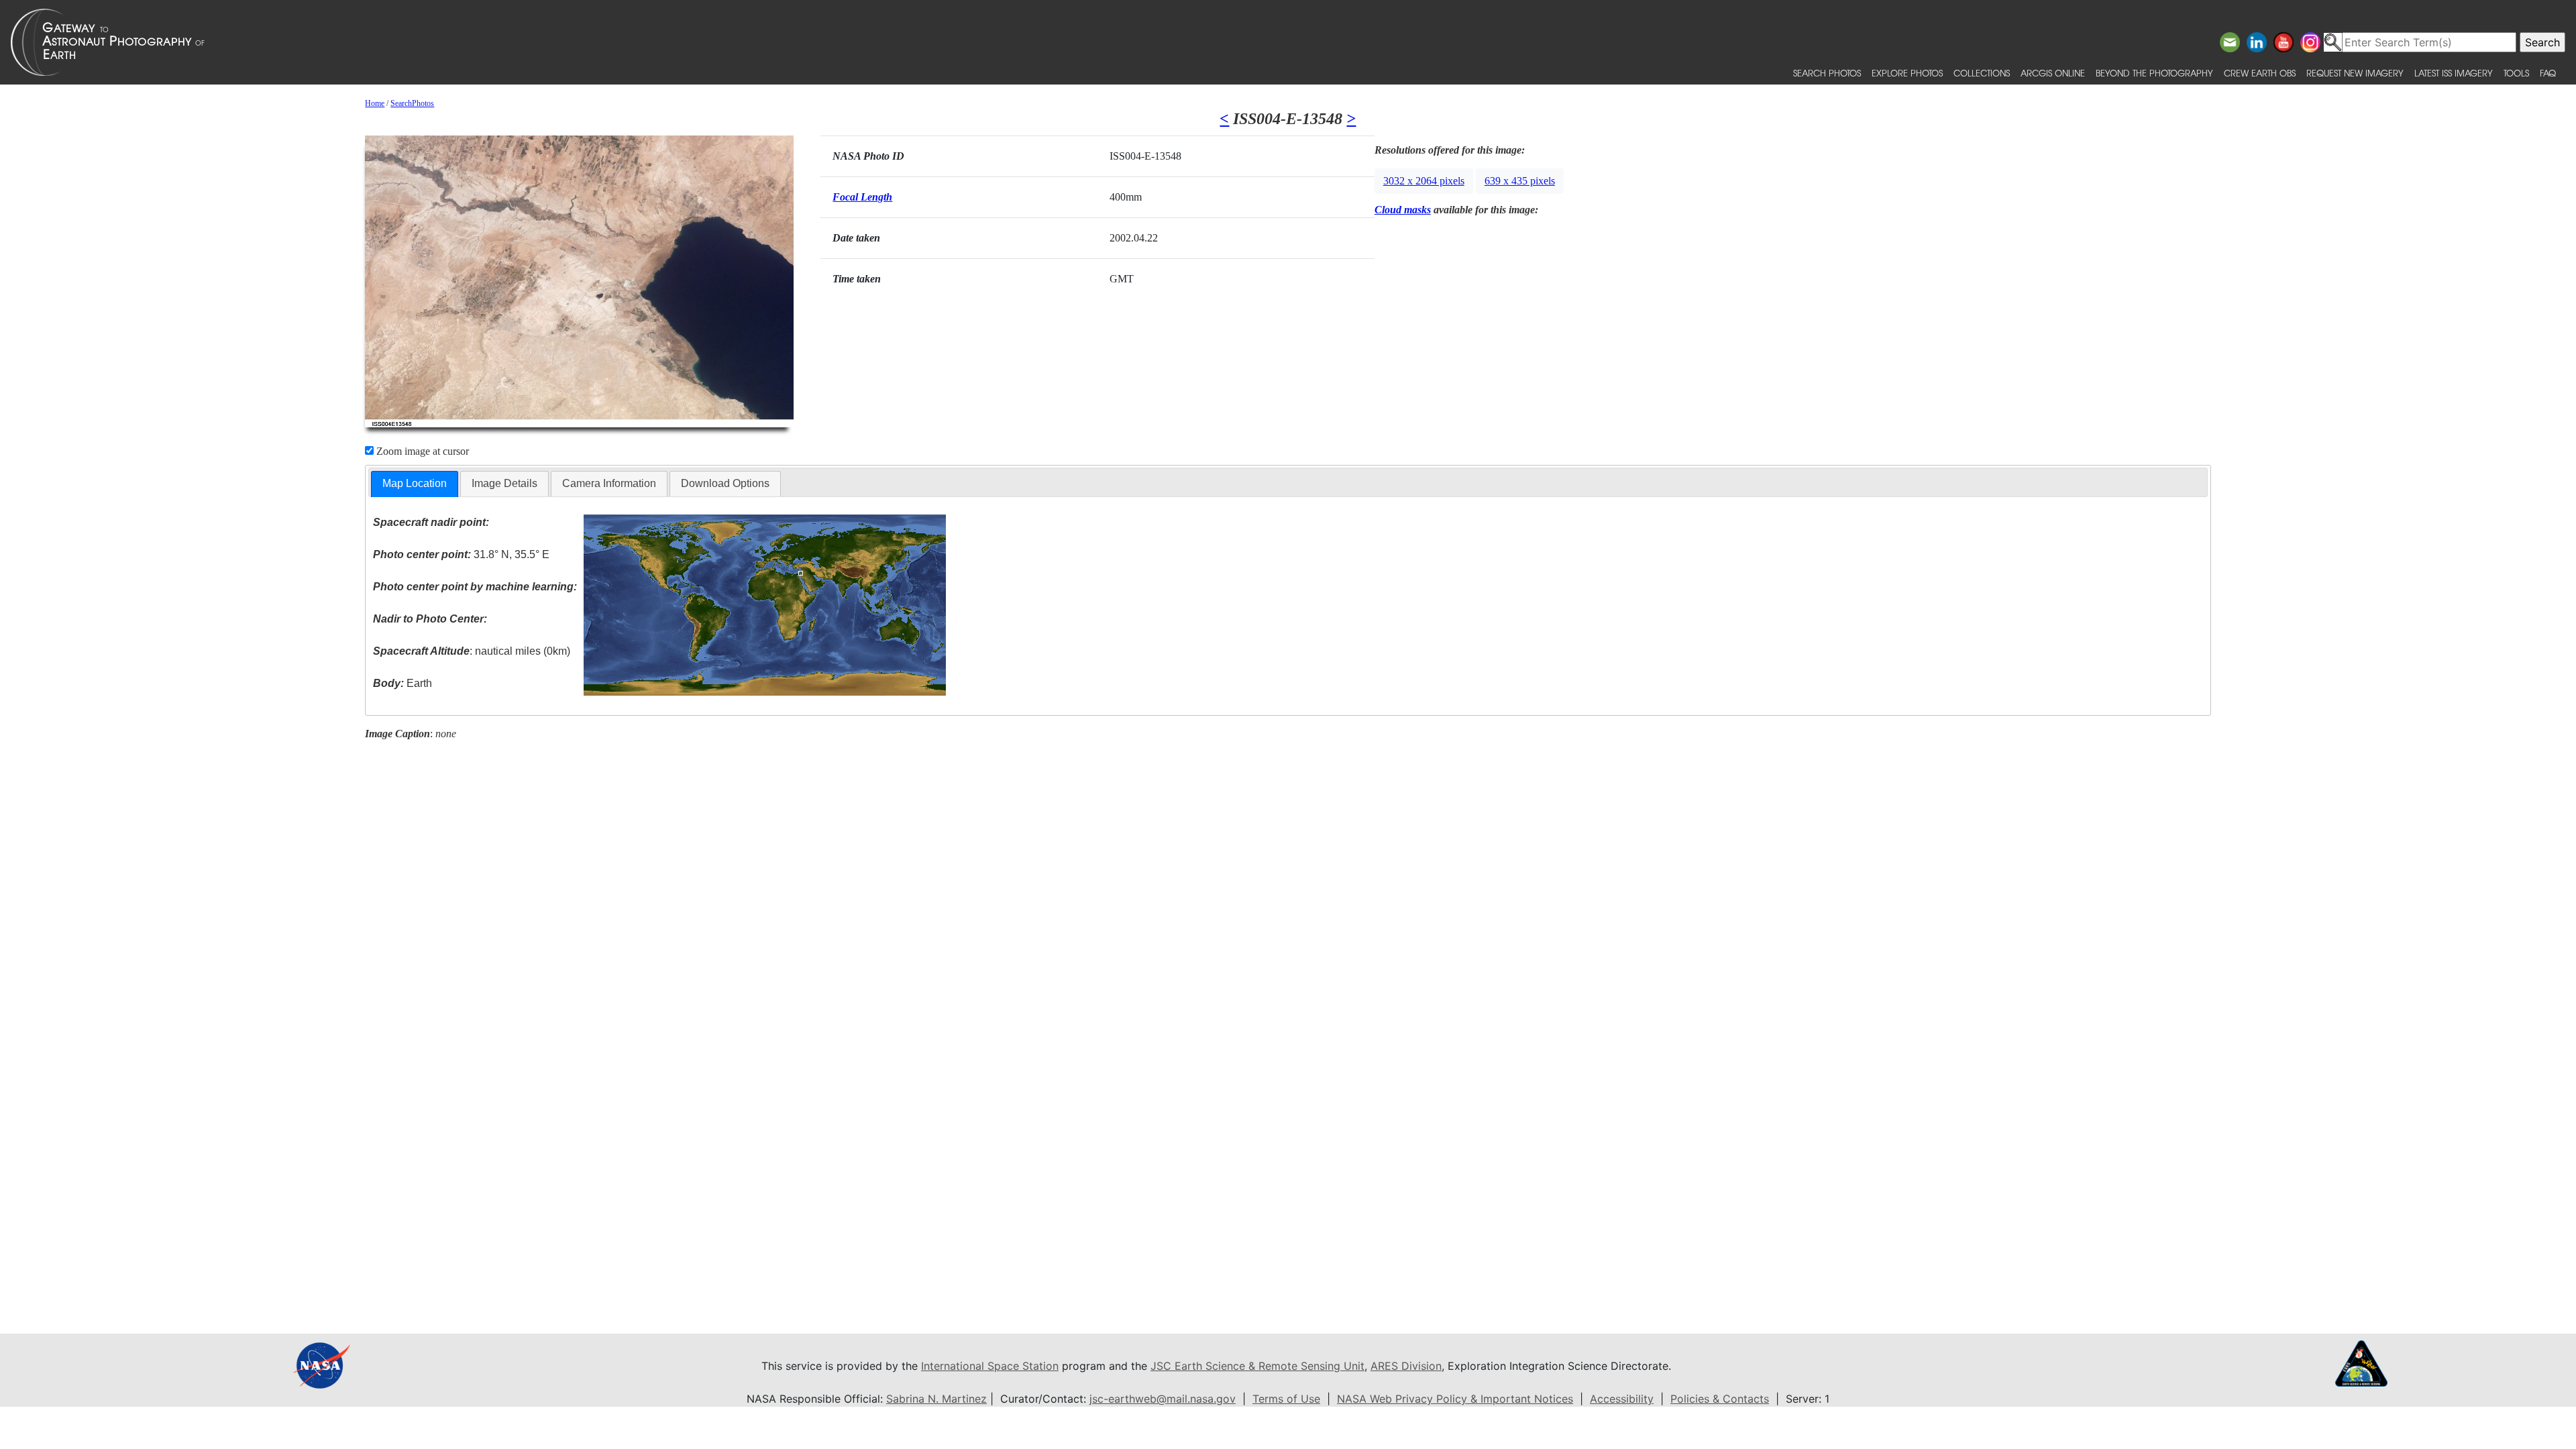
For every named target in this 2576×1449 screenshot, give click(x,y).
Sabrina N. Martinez (936, 1399)
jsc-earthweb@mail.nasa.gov (1163, 1399)
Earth (402, 683)
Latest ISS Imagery (2454, 73)
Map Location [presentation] (415, 483)
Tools (2516, 73)
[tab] (415, 484)
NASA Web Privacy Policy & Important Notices (1455, 1399)
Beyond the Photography (2154, 73)
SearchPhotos (412, 103)
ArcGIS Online (2053, 73)
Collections (1982, 73)
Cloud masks (1403, 210)
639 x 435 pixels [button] (1520, 181)
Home (375, 103)
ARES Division (1406, 1366)
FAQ (2548, 73)
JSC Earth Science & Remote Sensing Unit (1257, 1366)
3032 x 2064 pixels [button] (1424, 181)
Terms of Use (1286, 1399)
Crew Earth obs (2260, 73)
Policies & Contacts (1720, 1399)
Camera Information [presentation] (609, 483)
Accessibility (1622, 1399)
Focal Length (862, 197)
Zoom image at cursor (421, 451)
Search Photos (1827, 73)
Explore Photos (1907, 73)
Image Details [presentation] (504, 483)
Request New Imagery (2355, 73)
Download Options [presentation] (725, 483)
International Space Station (990, 1366)
